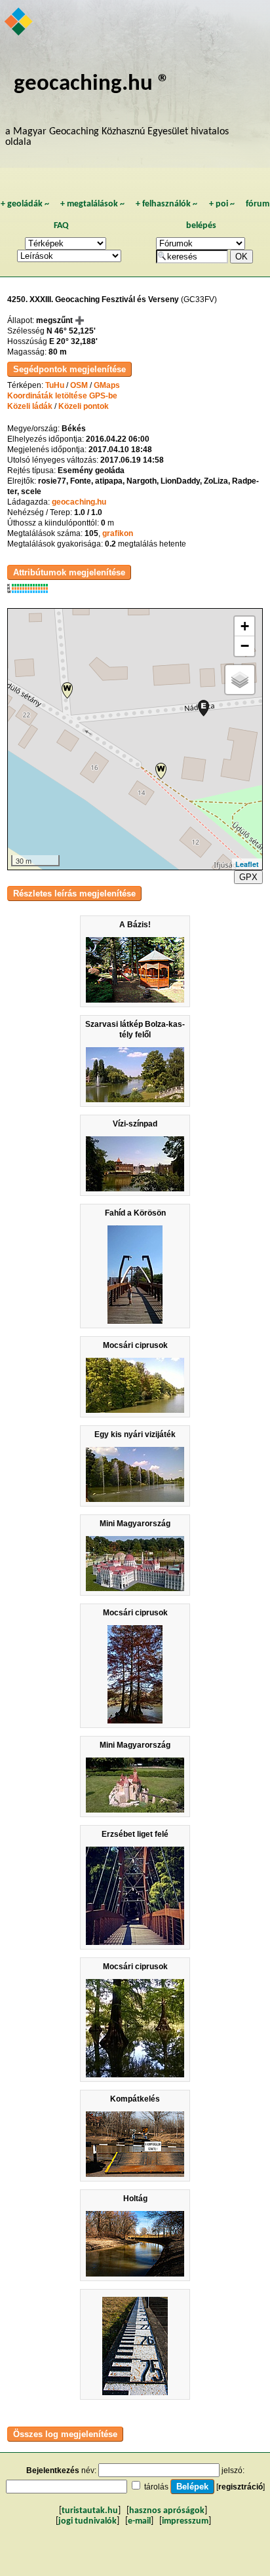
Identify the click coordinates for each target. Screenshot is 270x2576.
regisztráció (241, 2487)
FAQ (61, 226)
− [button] (245, 646)
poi (222, 204)
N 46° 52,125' (71, 331)
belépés (201, 226)
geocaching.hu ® (92, 84)
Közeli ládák (30, 406)
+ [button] (245, 626)
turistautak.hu (90, 2511)
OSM (79, 385)
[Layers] (240, 680)
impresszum (185, 2521)
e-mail (139, 2521)
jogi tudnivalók (87, 2521)
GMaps (107, 385)
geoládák (25, 204)
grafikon (118, 533)
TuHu (55, 385)
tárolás (156, 2487)
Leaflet (247, 864)
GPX (248, 877)
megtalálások (92, 204)
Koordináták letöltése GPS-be (62, 396)
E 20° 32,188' (73, 341)
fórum (258, 204)
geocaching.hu (79, 502)
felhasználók (166, 204)
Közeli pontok (84, 406)
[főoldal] (19, 23)
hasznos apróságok (167, 2511)
